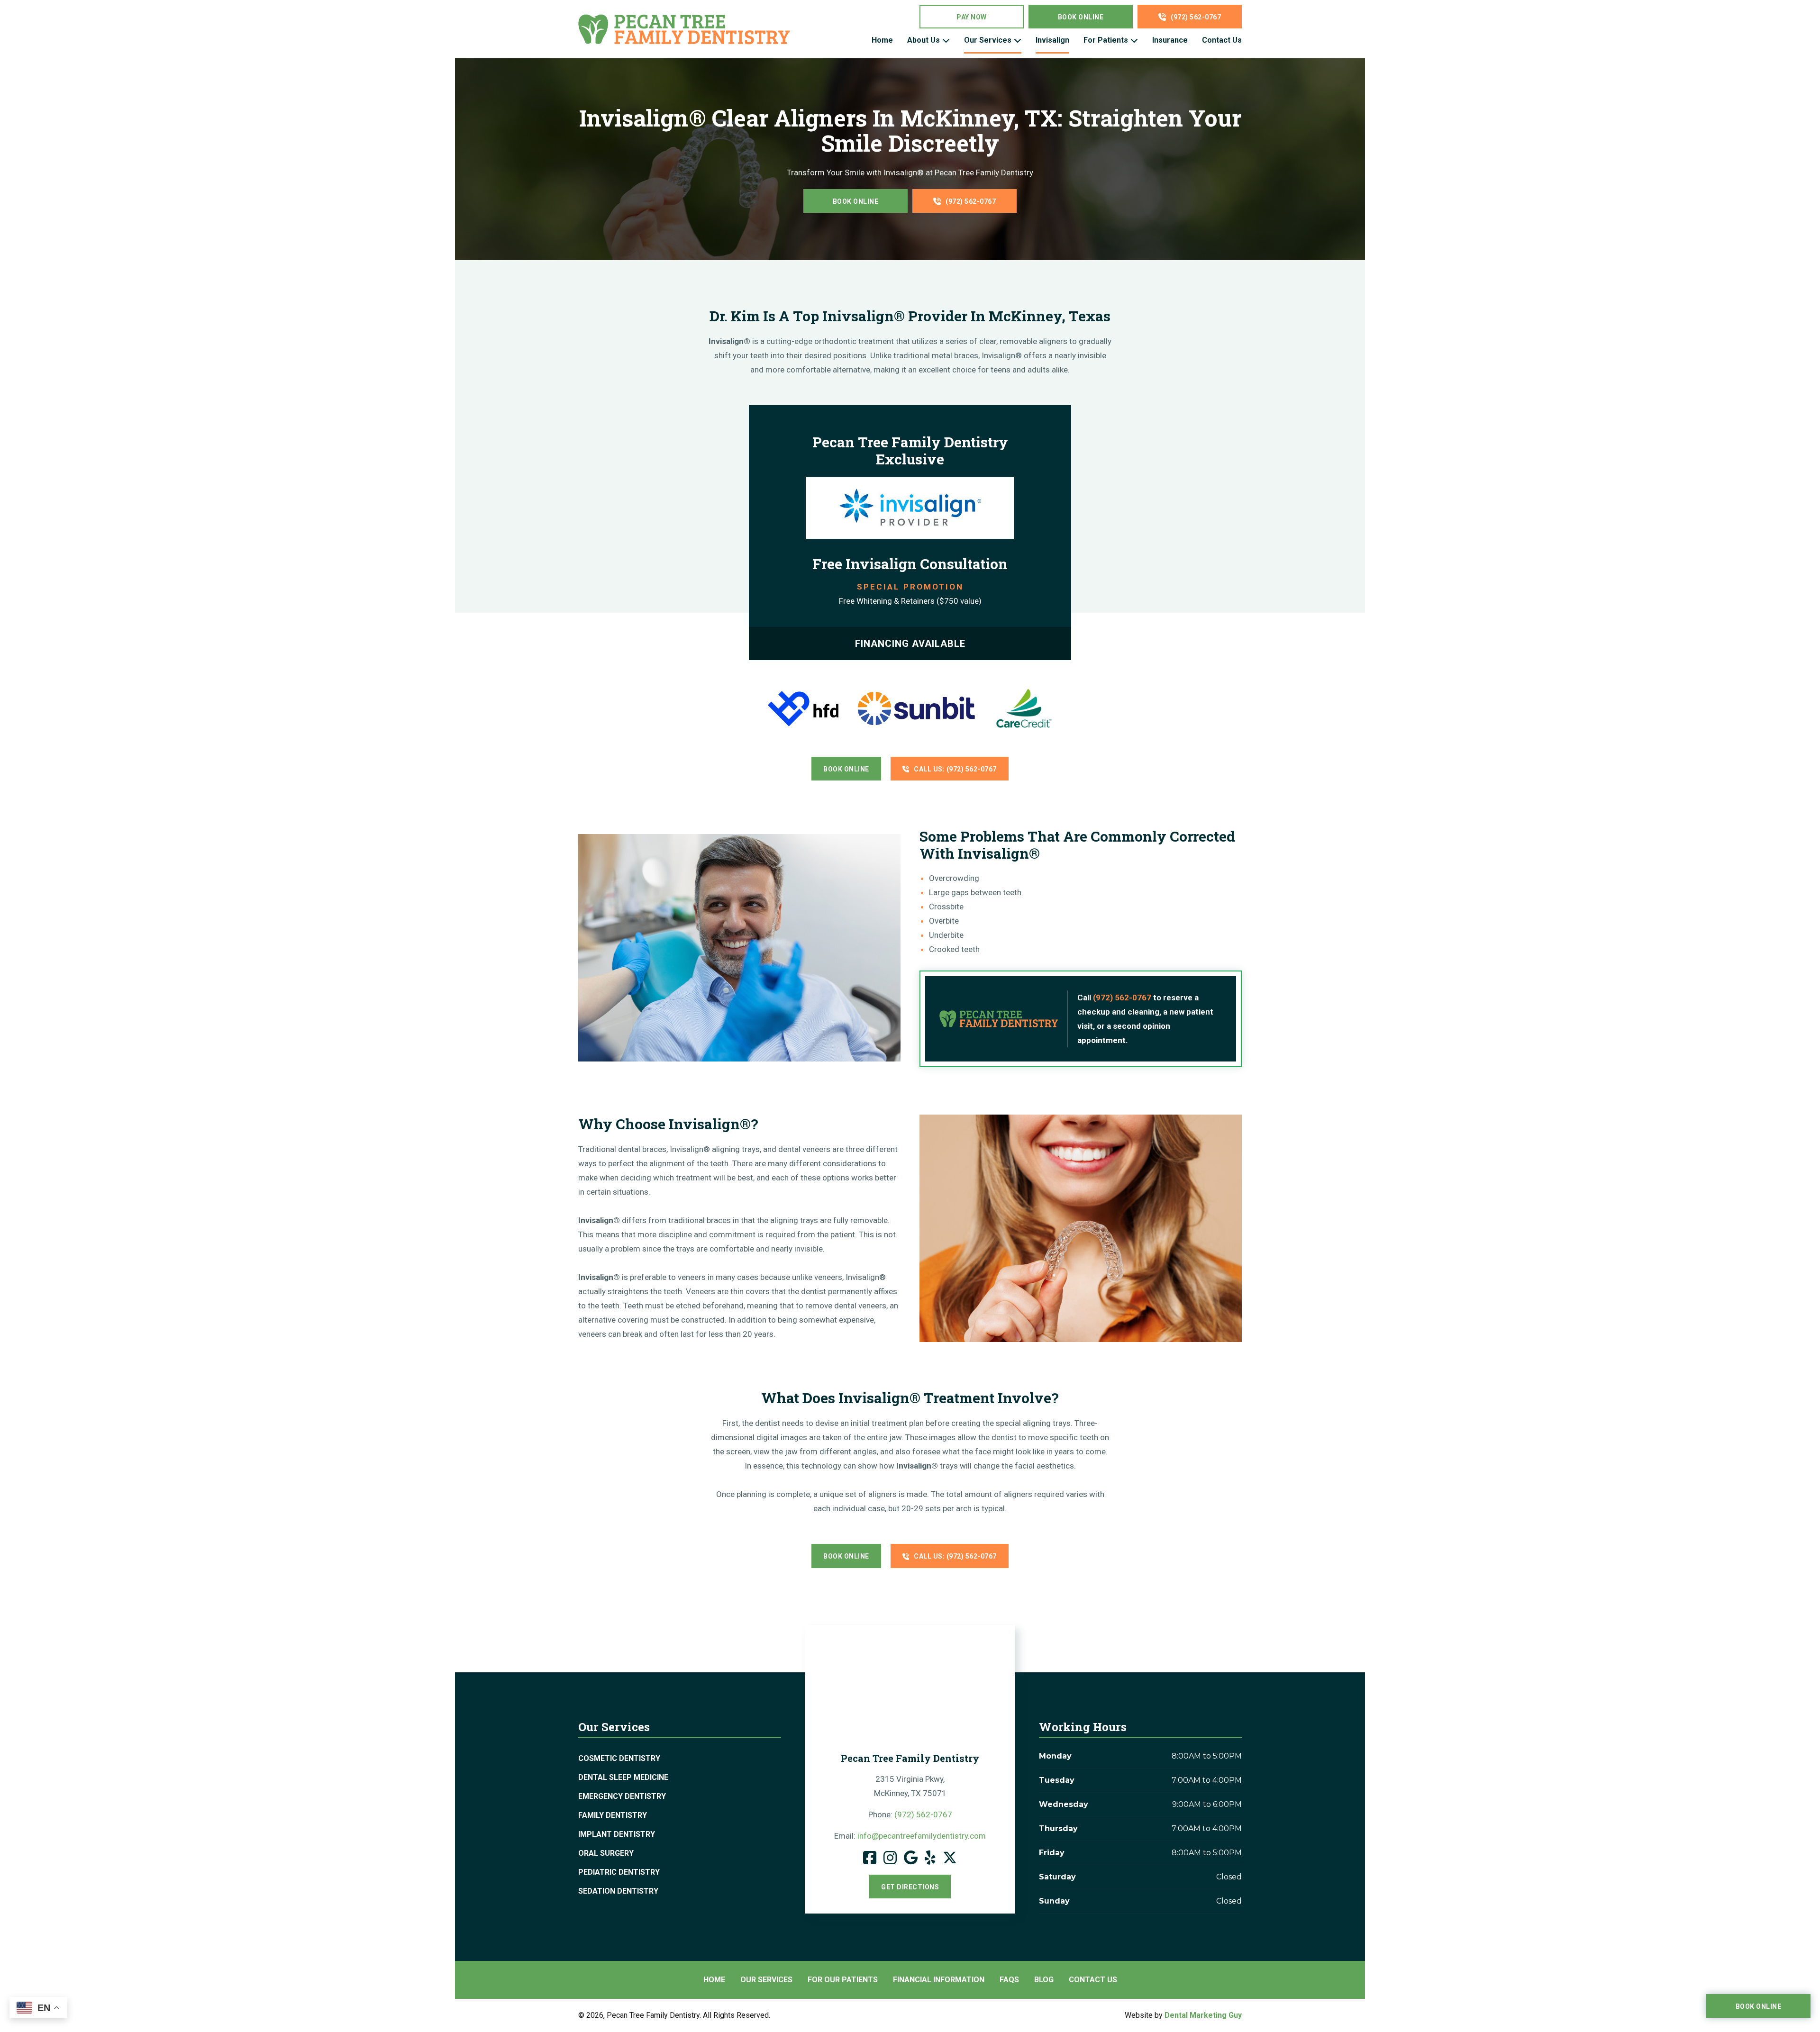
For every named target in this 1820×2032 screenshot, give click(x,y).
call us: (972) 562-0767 (955, 769)
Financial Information (939, 1980)
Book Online (1081, 17)
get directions (910, 1887)
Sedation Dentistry (618, 1891)
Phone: (910, 1814)
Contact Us (1222, 40)
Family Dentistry (613, 1815)
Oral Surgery (606, 1853)
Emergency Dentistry (622, 1796)
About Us (924, 40)
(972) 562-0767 (1196, 17)
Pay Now (972, 17)
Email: (910, 1836)
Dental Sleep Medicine (623, 1777)
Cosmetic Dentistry (619, 1758)
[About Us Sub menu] (946, 40)
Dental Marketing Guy (1203, 2015)
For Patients (1106, 40)
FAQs (1009, 1980)
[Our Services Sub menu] (1018, 40)
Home (882, 40)
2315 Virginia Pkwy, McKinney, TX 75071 (910, 1786)
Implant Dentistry (617, 1834)
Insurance (1170, 40)
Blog (1044, 1980)
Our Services (988, 40)
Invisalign (1052, 40)
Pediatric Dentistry (619, 1872)
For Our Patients (843, 1980)
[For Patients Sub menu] (1134, 40)
